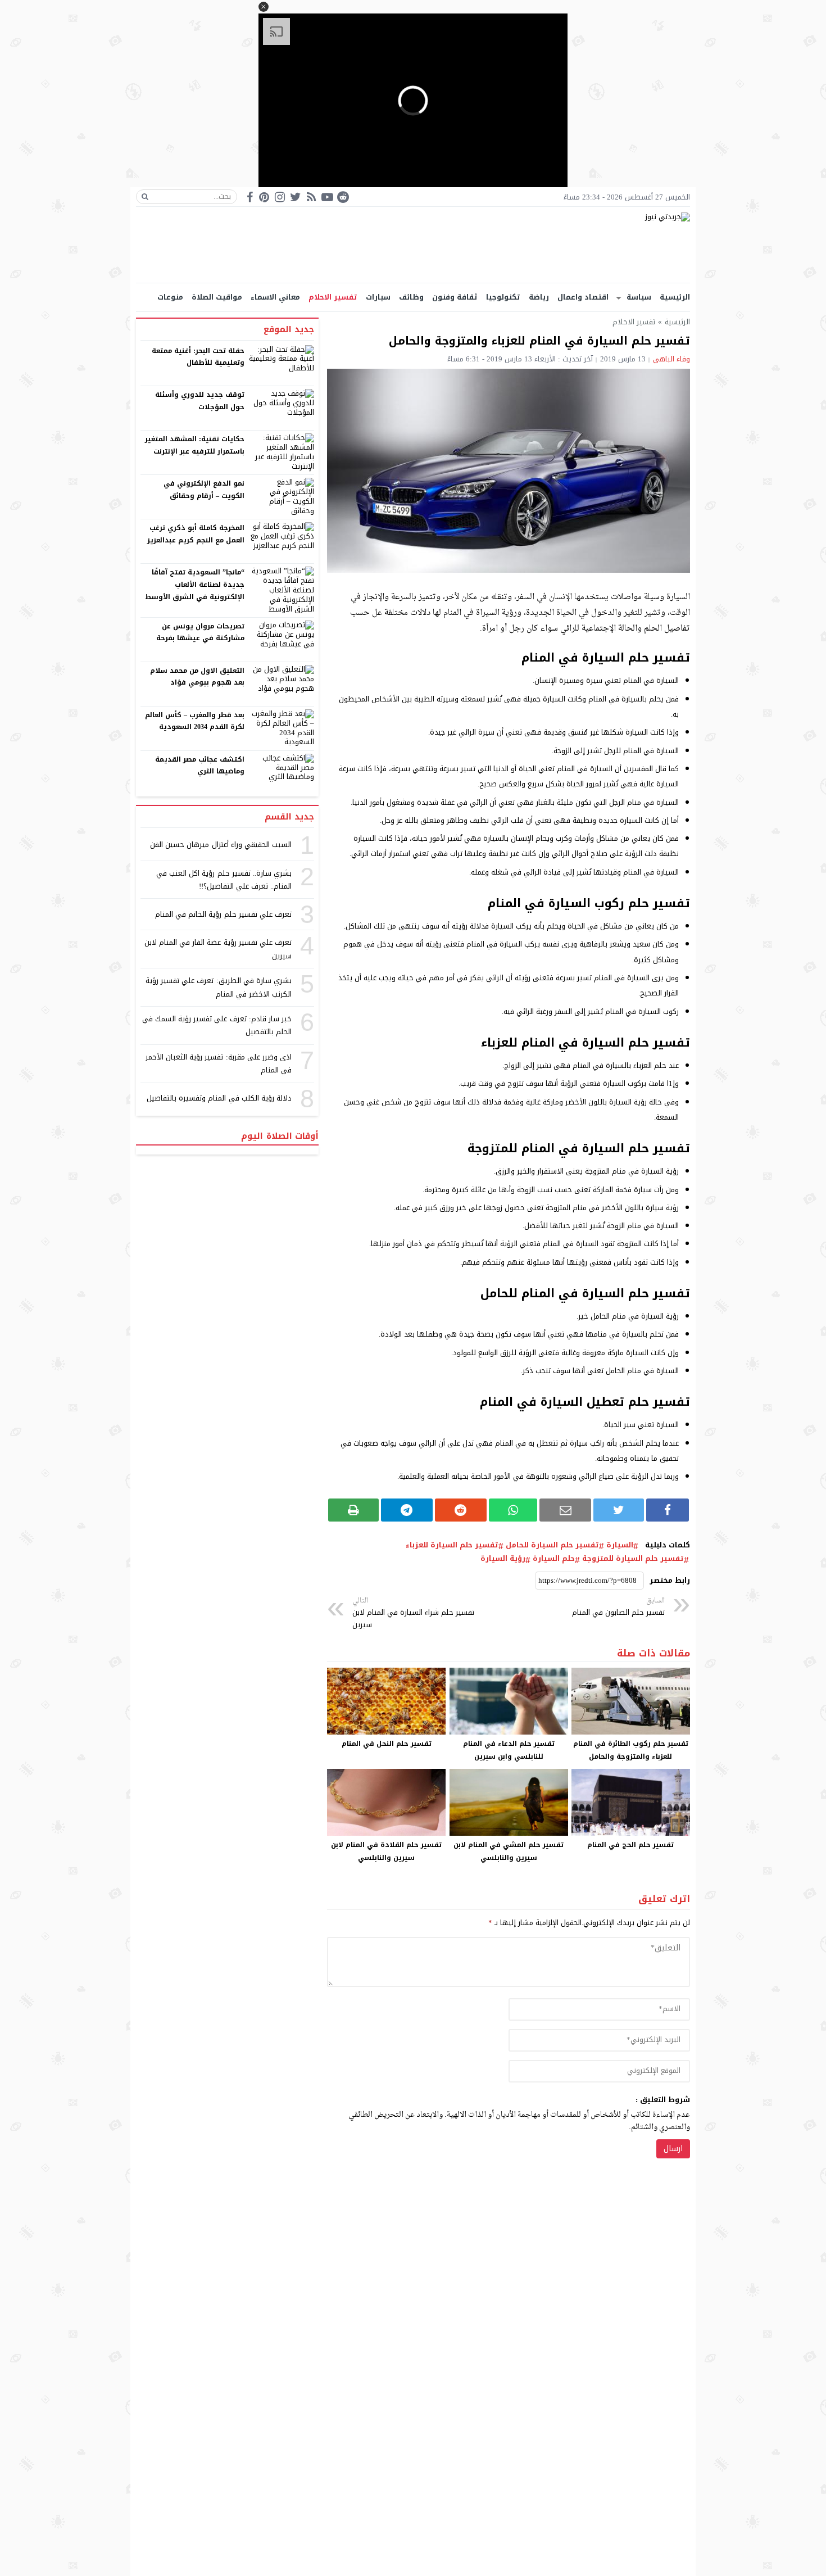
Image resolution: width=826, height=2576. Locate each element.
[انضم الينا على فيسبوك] (250, 197)
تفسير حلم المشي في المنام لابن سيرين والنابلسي (509, 1851)
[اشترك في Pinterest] (264, 197)
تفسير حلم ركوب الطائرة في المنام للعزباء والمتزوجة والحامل (631, 1750)
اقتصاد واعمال (583, 297)
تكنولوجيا (503, 297)
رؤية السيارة (503, 1559)
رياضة (539, 297)
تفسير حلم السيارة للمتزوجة (633, 1559)
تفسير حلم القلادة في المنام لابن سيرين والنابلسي (386, 1851)
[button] (264, 7)
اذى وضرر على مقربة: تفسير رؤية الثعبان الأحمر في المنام (219, 1063)
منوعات (170, 297)
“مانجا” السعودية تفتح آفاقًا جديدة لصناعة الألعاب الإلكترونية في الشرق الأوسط (195, 584)
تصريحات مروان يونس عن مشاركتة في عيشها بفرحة (200, 632)
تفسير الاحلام (333, 297)
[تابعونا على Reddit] (343, 197)
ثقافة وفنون (455, 297)
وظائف (411, 297)
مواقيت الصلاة (217, 297)
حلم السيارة (554, 1559)
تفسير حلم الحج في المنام (630, 1845)
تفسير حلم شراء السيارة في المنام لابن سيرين (413, 1613)
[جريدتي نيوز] (413, 245)
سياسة (639, 297)
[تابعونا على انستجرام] (280, 197)
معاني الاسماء (275, 297)
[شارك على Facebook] (668, 1510)
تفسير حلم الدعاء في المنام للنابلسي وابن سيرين (509, 1750)
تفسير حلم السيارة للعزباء (452, 1545)
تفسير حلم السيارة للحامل (552, 1545)
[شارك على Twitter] (619, 1510)
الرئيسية (675, 297)
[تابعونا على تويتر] (296, 197)
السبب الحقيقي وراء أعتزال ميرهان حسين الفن (221, 845)
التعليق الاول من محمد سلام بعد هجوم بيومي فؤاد (198, 677)
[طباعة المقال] (353, 1510)
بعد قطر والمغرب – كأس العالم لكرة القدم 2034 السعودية (195, 721)
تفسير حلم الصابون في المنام (618, 1607)
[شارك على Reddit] (461, 1510)
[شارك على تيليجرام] (407, 1510)
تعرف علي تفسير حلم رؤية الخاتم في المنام (223, 914)
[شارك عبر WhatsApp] (513, 1510)
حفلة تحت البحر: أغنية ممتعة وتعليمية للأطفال (198, 357)
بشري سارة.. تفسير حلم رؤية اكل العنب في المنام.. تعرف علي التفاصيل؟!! (224, 880)
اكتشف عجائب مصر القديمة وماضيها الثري (200, 766)
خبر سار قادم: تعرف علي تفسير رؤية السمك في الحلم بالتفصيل (217, 1025)
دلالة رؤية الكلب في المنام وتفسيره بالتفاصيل (219, 1098)
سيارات (378, 297)
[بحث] (145, 197)
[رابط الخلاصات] (311, 197)
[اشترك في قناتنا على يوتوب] (327, 197)
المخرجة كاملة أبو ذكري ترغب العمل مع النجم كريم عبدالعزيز (196, 534)
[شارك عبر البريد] (565, 1510)
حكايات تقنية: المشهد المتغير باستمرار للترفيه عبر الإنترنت (195, 445)
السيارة (620, 1545)
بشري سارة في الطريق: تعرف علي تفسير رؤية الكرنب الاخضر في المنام (219, 987)
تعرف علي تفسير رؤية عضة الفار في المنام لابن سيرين (218, 949)
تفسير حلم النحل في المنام (387, 1744)
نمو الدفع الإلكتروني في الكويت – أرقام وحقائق (204, 490)
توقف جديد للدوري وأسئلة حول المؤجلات (200, 401)
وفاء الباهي (671, 359)
